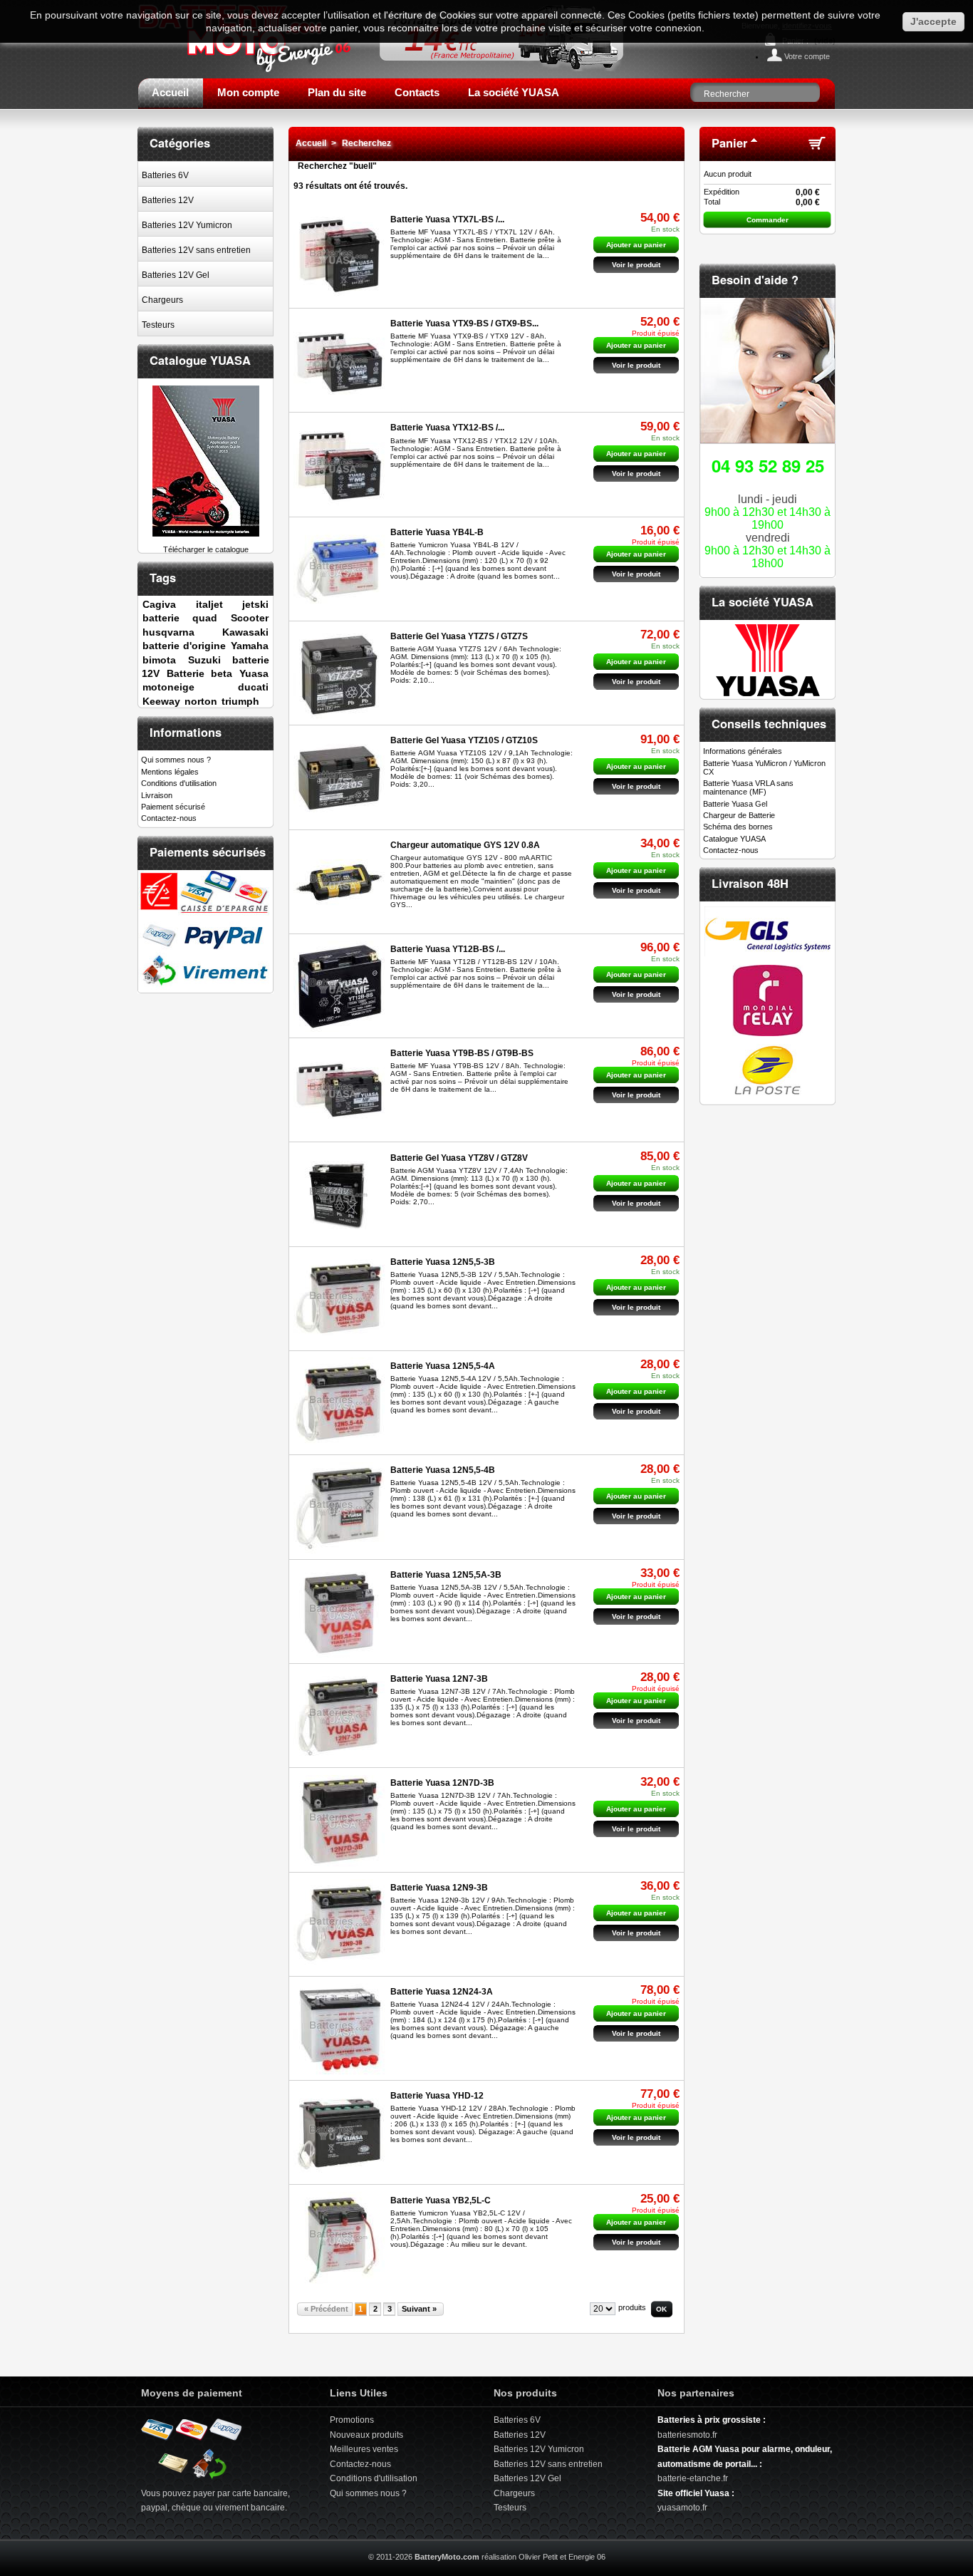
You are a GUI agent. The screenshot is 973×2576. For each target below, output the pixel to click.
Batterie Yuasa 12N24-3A (442, 1992)
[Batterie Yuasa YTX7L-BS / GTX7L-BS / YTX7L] (339, 257)
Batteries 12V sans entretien (196, 250)
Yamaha (250, 646)
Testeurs (158, 325)
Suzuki (204, 660)
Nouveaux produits (366, 2435)
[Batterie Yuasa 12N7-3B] (339, 1716)
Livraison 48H (750, 883)
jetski (255, 604)
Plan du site (337, 92)
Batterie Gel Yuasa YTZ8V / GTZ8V (459, 1158)
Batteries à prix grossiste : (712, 2420)
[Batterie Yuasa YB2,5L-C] (339, 2238)
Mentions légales (170, 772)
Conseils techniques (769, 723)
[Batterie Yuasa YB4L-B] (339, 570)
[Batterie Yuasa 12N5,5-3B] (339, 1299)
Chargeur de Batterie (739, 815)
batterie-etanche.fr (693, 2478)
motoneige (168, 687)
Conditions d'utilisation (179, 783)
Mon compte (248, 92)
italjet (209, 604)
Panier (729, 143)
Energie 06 (587, 2557)
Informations (186, 732)
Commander (768, 220)
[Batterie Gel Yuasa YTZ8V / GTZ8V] (339, 1195)
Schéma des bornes (738, 827)
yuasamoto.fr (682, 2508)
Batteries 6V (165, 175)
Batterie (186, 673)
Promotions (352, 2420)
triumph (240, 701)
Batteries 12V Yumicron (187, 225)
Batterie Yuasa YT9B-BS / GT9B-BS (462, 1053)
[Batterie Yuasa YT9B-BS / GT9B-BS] (339, 1091)
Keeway (161, 701)
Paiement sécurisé (173, 807)
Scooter (250, 618)
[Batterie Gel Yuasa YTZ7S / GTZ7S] (339, 674)
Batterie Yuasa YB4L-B (437, 532)
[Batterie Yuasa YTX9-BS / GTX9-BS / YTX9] (339, 361)
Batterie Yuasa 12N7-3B (439, 1679)
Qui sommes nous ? (176, 760)
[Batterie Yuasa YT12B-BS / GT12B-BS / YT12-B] (339, 987)
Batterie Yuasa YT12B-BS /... (448, 949)
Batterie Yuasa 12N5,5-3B (443, 1262)
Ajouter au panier (636, 245)
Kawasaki (245, 632)
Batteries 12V (168, 200)
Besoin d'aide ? (755, 279)
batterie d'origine (184, 646)
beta (222, 673)
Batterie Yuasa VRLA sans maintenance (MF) (748, 787)
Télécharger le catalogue (206, 549)
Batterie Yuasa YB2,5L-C (441, 2200)
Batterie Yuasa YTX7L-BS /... (447, 219)
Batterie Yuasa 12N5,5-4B (443, 1470)
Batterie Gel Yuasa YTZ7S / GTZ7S (459, 636)
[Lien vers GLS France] (768, 953)
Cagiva (159, 604)
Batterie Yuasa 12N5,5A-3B (446, 1575)
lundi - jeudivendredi (768, 511)
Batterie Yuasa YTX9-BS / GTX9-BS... (464, 324)
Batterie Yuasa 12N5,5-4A (443, 1366)
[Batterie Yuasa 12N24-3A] (339, 2029)
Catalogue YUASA (200, 360)
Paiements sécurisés (208, 852)
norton (201, 701)
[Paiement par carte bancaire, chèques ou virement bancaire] (192, 2478)
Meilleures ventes (364, 2449)
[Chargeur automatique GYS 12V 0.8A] (339, 883)
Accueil (170, 92)
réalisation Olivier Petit (520, 2557)
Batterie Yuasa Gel (735, 804)
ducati (253, 687)
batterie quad (179, 618)
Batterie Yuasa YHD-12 (437, 2096)
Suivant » (419, 2309)
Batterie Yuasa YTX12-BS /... (447, 428)
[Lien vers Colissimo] (768, 1092)
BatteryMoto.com (447, 2557)
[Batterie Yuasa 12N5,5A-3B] (339, 1612)
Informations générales (743, 751)
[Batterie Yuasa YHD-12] (339, 2133)
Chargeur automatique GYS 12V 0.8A (465, 845)
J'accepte (933, 21)
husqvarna (168, 632)
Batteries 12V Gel (176, 275)
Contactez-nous (169, 818)
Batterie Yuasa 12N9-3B (439, 1888)
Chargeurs (162, 300)
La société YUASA (514, 92)
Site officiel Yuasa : (696, 2493)
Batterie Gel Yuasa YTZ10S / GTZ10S (464, 740)
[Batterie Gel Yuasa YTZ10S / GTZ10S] (339, 779)
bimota (159, 660)
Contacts (417, 92)
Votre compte (807, 56)
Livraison (157, 795)
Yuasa (254, 673)
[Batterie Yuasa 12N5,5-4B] (339, 1508)
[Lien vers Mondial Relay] (768, 1033)
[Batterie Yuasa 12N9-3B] (339, 1925)
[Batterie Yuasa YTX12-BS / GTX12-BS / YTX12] (339, 466)
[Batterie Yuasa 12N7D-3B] (339, 1821)
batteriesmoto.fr (687, 2435)
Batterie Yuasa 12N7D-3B (442, 1783)
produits (632, 2307)
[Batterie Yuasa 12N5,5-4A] (339, 1403)
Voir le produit (636, 265)
